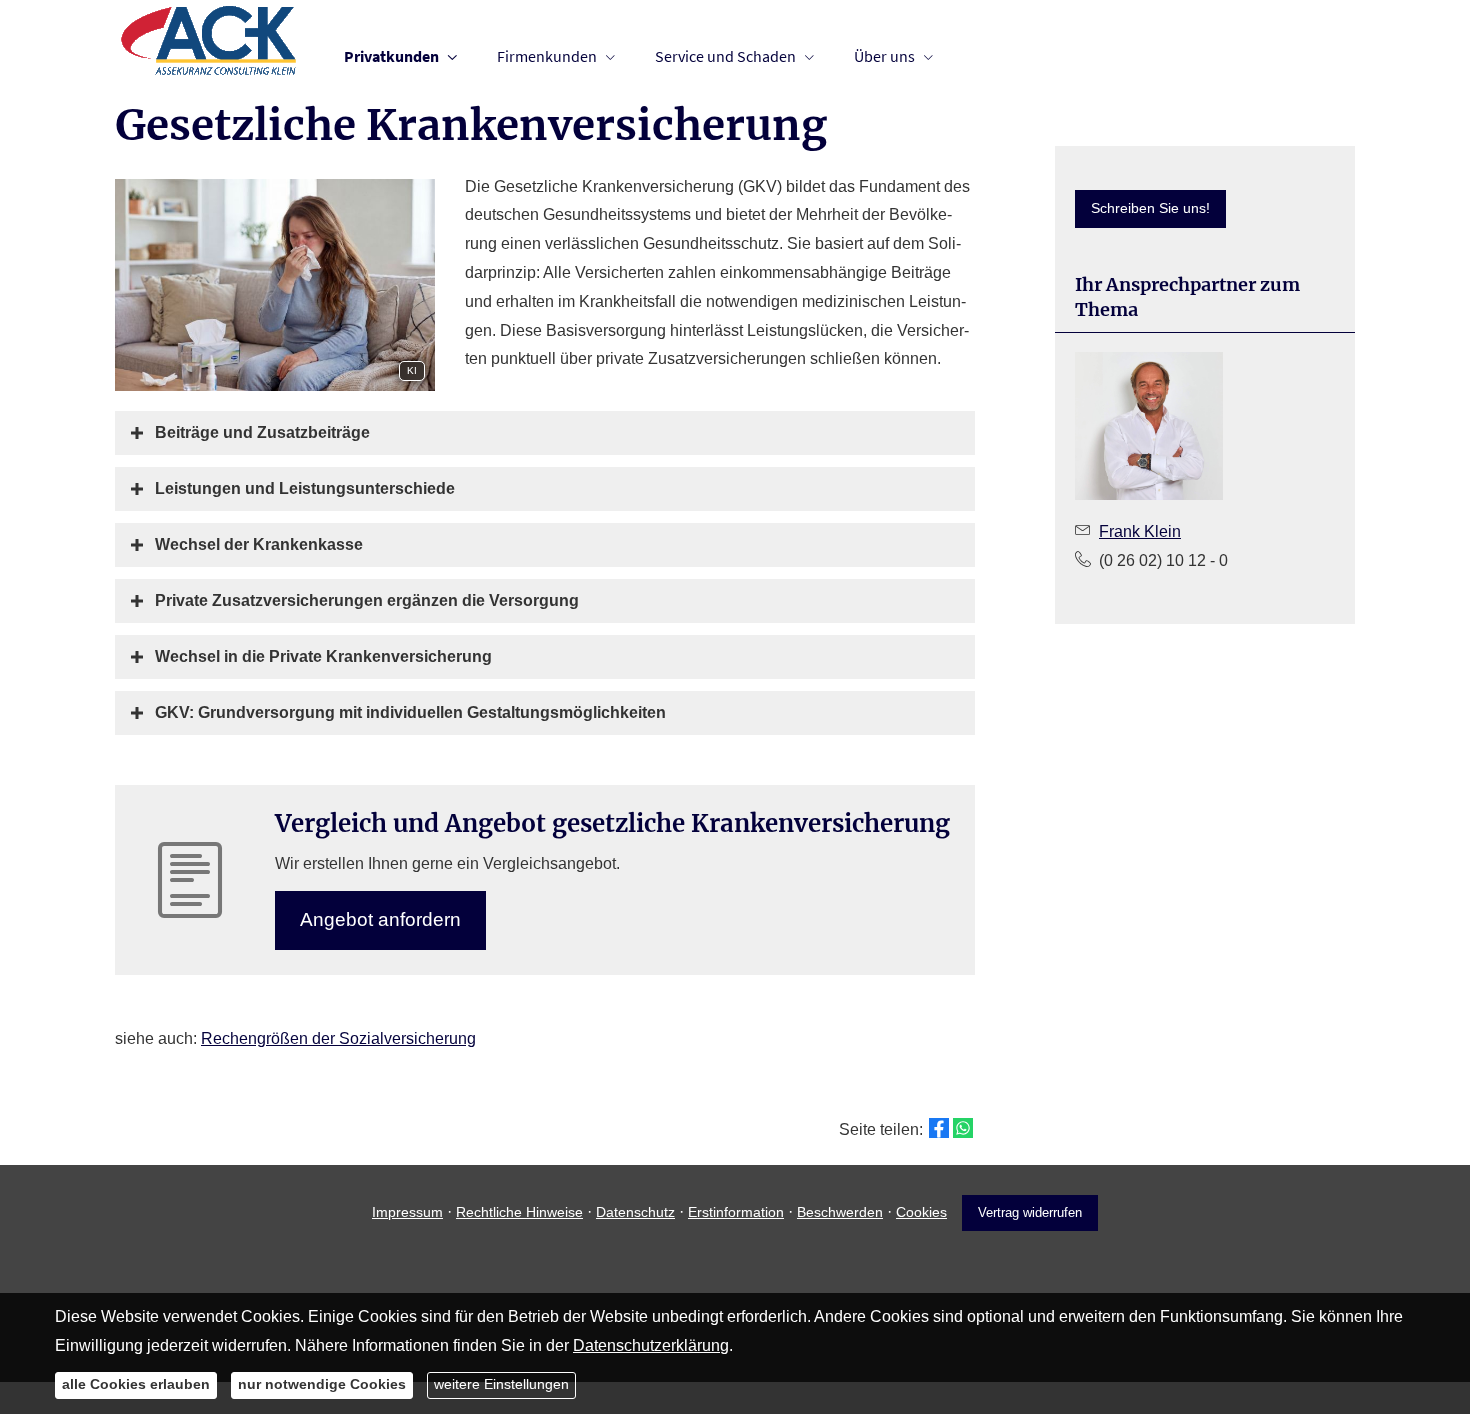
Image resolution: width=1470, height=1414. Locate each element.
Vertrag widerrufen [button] (1030, 1212)
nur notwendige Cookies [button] (322, 1384)
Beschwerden (840, 1212)
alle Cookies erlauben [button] (136, 1384)
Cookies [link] (921, 1212)
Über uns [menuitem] (884, 56)
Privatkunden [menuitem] (391, 56)
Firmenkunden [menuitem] (547, 56)
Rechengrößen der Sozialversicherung (338, 1038)
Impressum (407, 1212)
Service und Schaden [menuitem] (725, 56)
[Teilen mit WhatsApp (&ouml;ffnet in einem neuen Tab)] (963, 1128)
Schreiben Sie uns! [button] (1150, 208)
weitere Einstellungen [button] (501, 1384)
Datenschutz (635, 1212)
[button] (262, 432)
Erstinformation (736, 1212)
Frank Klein (1140, 531)
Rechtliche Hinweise (519, 1212)
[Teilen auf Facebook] (939, 1128)
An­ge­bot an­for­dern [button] (380, 919)
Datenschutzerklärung (651, 1344)
